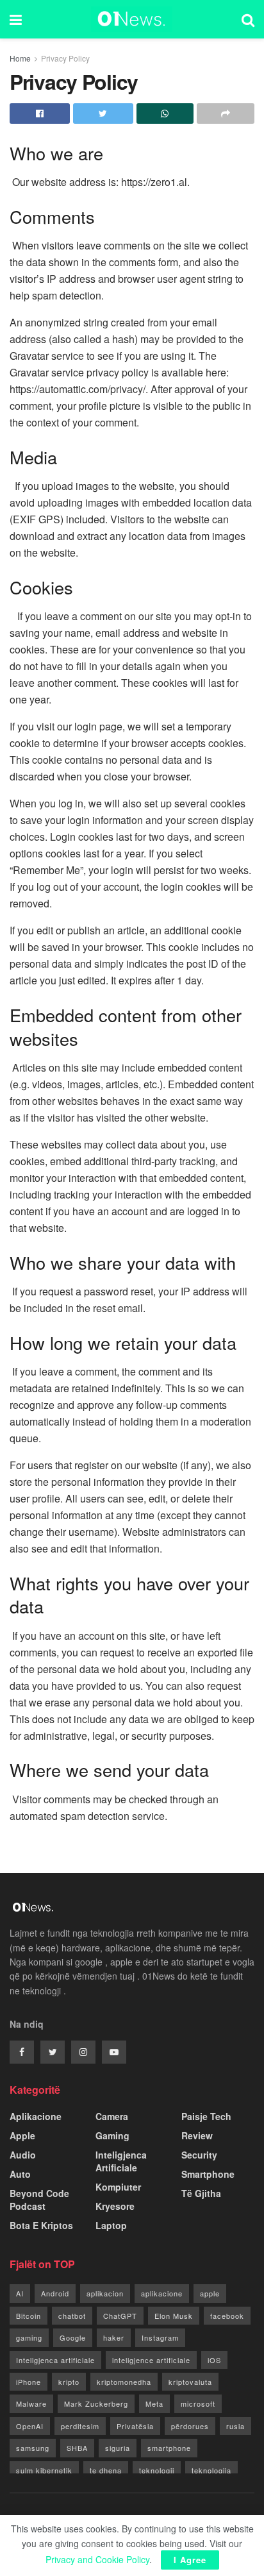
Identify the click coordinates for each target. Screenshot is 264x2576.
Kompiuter (118, 2187)
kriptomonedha (124, 2382)
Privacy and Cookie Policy (97, 2559)
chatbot (72, 2316)
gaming (29, 2337)
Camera (112, 2116)
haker (114, 2337)
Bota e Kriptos (41, 2225)
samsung (33, 2448)
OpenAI (30, 2426)
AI (20, 2293)
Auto (20, 2174)
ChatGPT (120, 2316)
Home (20, 58)
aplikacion (105, 2293)
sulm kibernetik (44, 2470)
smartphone (169, 2448)
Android (55, 2293)
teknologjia (211, 2470)
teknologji (157, 2470)
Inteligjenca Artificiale (121, 2161)
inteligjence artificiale (151, 2360)
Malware (31, 2403)
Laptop (111, 2225)
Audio (23, 2155)
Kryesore (115, 2206)
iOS (214, 2360)
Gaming (112, 2135)
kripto (69, 2382)
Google (73, 2337)
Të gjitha (201, 2193)
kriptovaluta (190, 2382)
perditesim (80, 2426)
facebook (227, 2316)
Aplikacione (36, 2116)
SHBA (77, 2448)
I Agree (190, 2560)
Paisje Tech (206, 2116)
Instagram (160, 2337)
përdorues (190, 2426)
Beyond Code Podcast (39, 2200)
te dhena (106, 2470)
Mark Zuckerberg (96, 2403)
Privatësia (135, 2426)
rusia (235, 2426)
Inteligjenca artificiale (55, 2360)
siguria (118, 2448)
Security (199, 2155)
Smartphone (208, 2174)
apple (210, 2293)
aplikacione (162, 2293)
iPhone (29, 2382)
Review (197, 2135)
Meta (154, 2403)
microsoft (198, 2403)
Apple (22, 2135)
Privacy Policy (65, 58)
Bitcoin (29, 2316)
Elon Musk (174, 2316)
